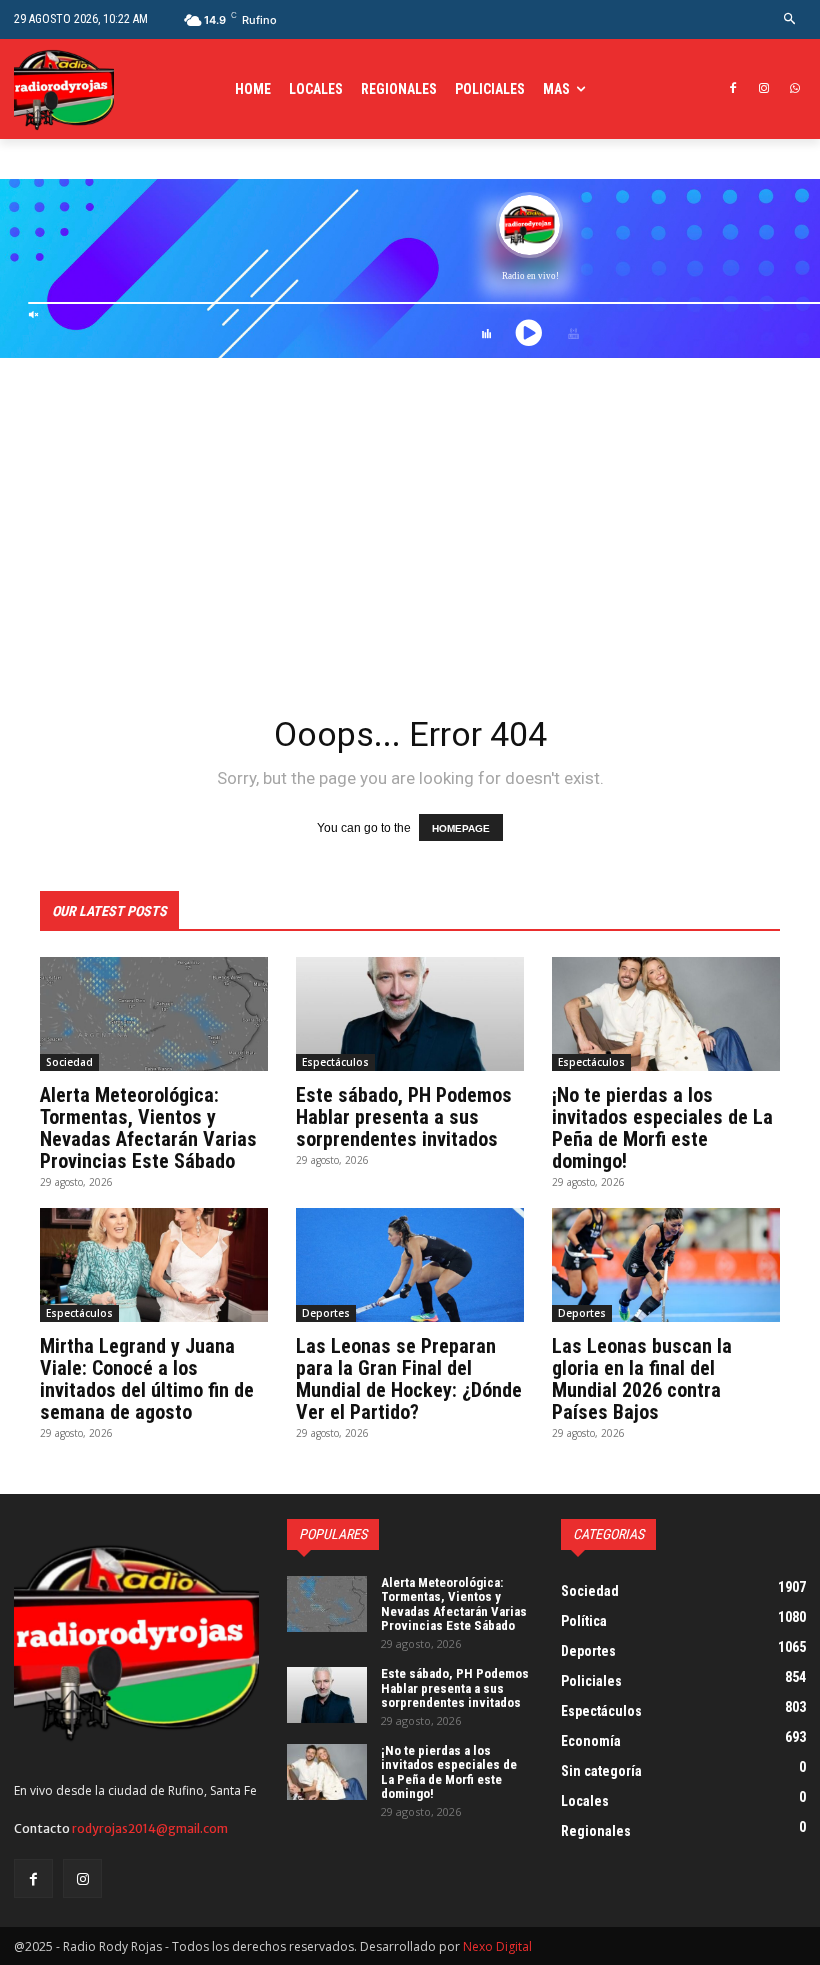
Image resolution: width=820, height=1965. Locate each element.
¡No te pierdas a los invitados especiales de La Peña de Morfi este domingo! (662, 1128)
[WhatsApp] (794, 89)
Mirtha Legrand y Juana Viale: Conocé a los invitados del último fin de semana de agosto (147, 1379)
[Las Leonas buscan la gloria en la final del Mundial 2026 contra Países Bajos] (666, 1265)
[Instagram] (763, 89)
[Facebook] (733, 89)
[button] (790, 19)
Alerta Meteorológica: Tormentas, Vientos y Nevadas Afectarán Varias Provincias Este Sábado (148, 1128)
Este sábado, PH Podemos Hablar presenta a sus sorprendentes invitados (404, 1117)
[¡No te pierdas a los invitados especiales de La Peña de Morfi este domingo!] (666, 1014)
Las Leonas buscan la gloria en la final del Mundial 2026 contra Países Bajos (642, 1379)
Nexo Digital (497, 1946)
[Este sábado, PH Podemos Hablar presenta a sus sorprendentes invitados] (410, 1014)
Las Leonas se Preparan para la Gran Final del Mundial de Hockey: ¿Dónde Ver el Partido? (409, 1379)
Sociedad (69, 1062)
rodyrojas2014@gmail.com (150, 1828)
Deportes (326, 1313)
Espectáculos (335, 1062)
